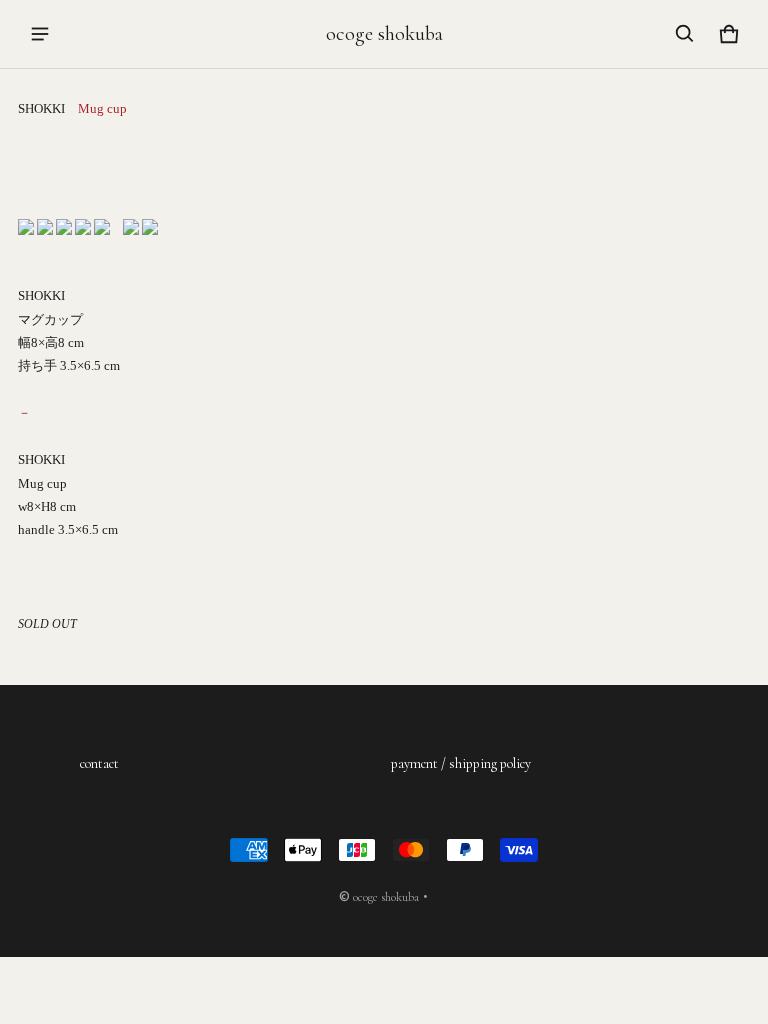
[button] (685, 34)
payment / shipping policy (461, 763)
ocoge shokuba (386, 897)
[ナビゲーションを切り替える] (40, 34)
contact (99, 763)
